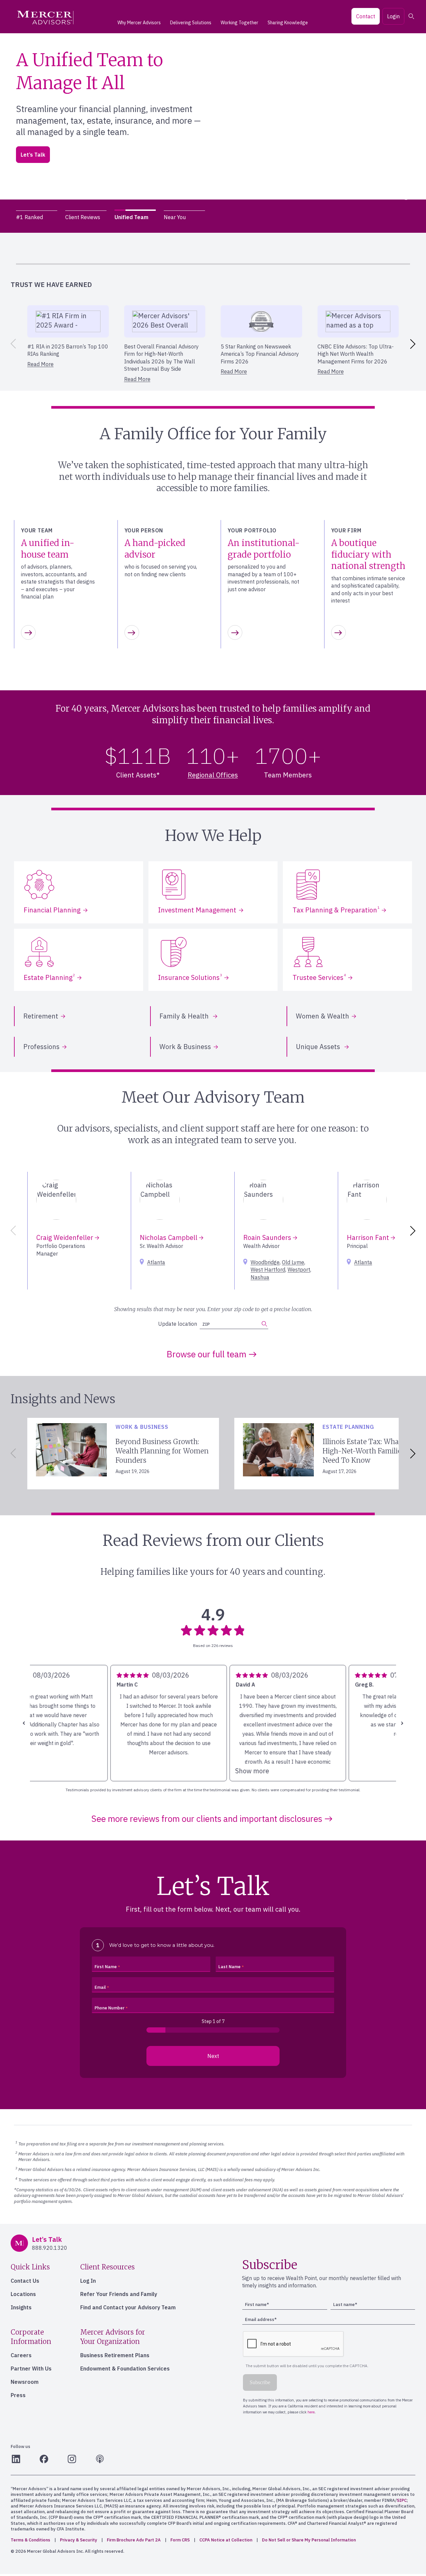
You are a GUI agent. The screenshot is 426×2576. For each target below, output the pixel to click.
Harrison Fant (369, 1237)
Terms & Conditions (30, 2540)
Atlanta (156, 1262)
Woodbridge (265, 1262)
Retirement (41, 1016)
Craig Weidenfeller (66, 1237)
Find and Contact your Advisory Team (128, 2307)
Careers (21, 2355)
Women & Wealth (322, 1016)
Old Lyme (293, 1262)
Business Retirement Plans (115, 2355)
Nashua (260, 1277)
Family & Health (185, 1016)
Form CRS (180, 2540)
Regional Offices (213, 775)
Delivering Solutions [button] (191, 23)
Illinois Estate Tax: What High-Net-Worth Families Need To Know (364, 1451)
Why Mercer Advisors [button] (139, 23)
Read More (40, 364)
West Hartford (268, 1270)
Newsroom (25, 2382)
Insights (21, 2307)
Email (100, 1987)
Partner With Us (31, 2369)
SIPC (402, 2500)
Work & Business (185, 1047)
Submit (113, 154)
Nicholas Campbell (169, 1237)
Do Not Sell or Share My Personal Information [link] (309, 2540)
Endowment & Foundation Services (125, 2369)
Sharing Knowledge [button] (288, 23)
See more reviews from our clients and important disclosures (207, 1819)
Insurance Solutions (190, 977)
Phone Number (109, 2008)
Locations (23, 2294)
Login (393, 16)
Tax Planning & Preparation (336, 910)
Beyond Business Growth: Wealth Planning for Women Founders (162, 1451)
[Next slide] (414, 344)
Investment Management (197, 910)
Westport (299, 1270)
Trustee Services (319, 977)
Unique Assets (319, 1047)
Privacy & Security (79, 2540)
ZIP (33, 157)
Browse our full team (207, 1354)
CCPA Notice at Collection (226, 2540)
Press (18, 2395)
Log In (88, 2281)
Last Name (229, 1967)
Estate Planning (49, 977)
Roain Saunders (268, 1237)
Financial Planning (52, 910)
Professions (41, 1047)
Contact (366, 16)
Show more (53, 1771)
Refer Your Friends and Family (119, 2294)
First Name (106, 1967)
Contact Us (25, 2281)
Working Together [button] (239, 23)
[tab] (37, 217)
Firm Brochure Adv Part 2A (134, 2540)
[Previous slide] (12, 344)
